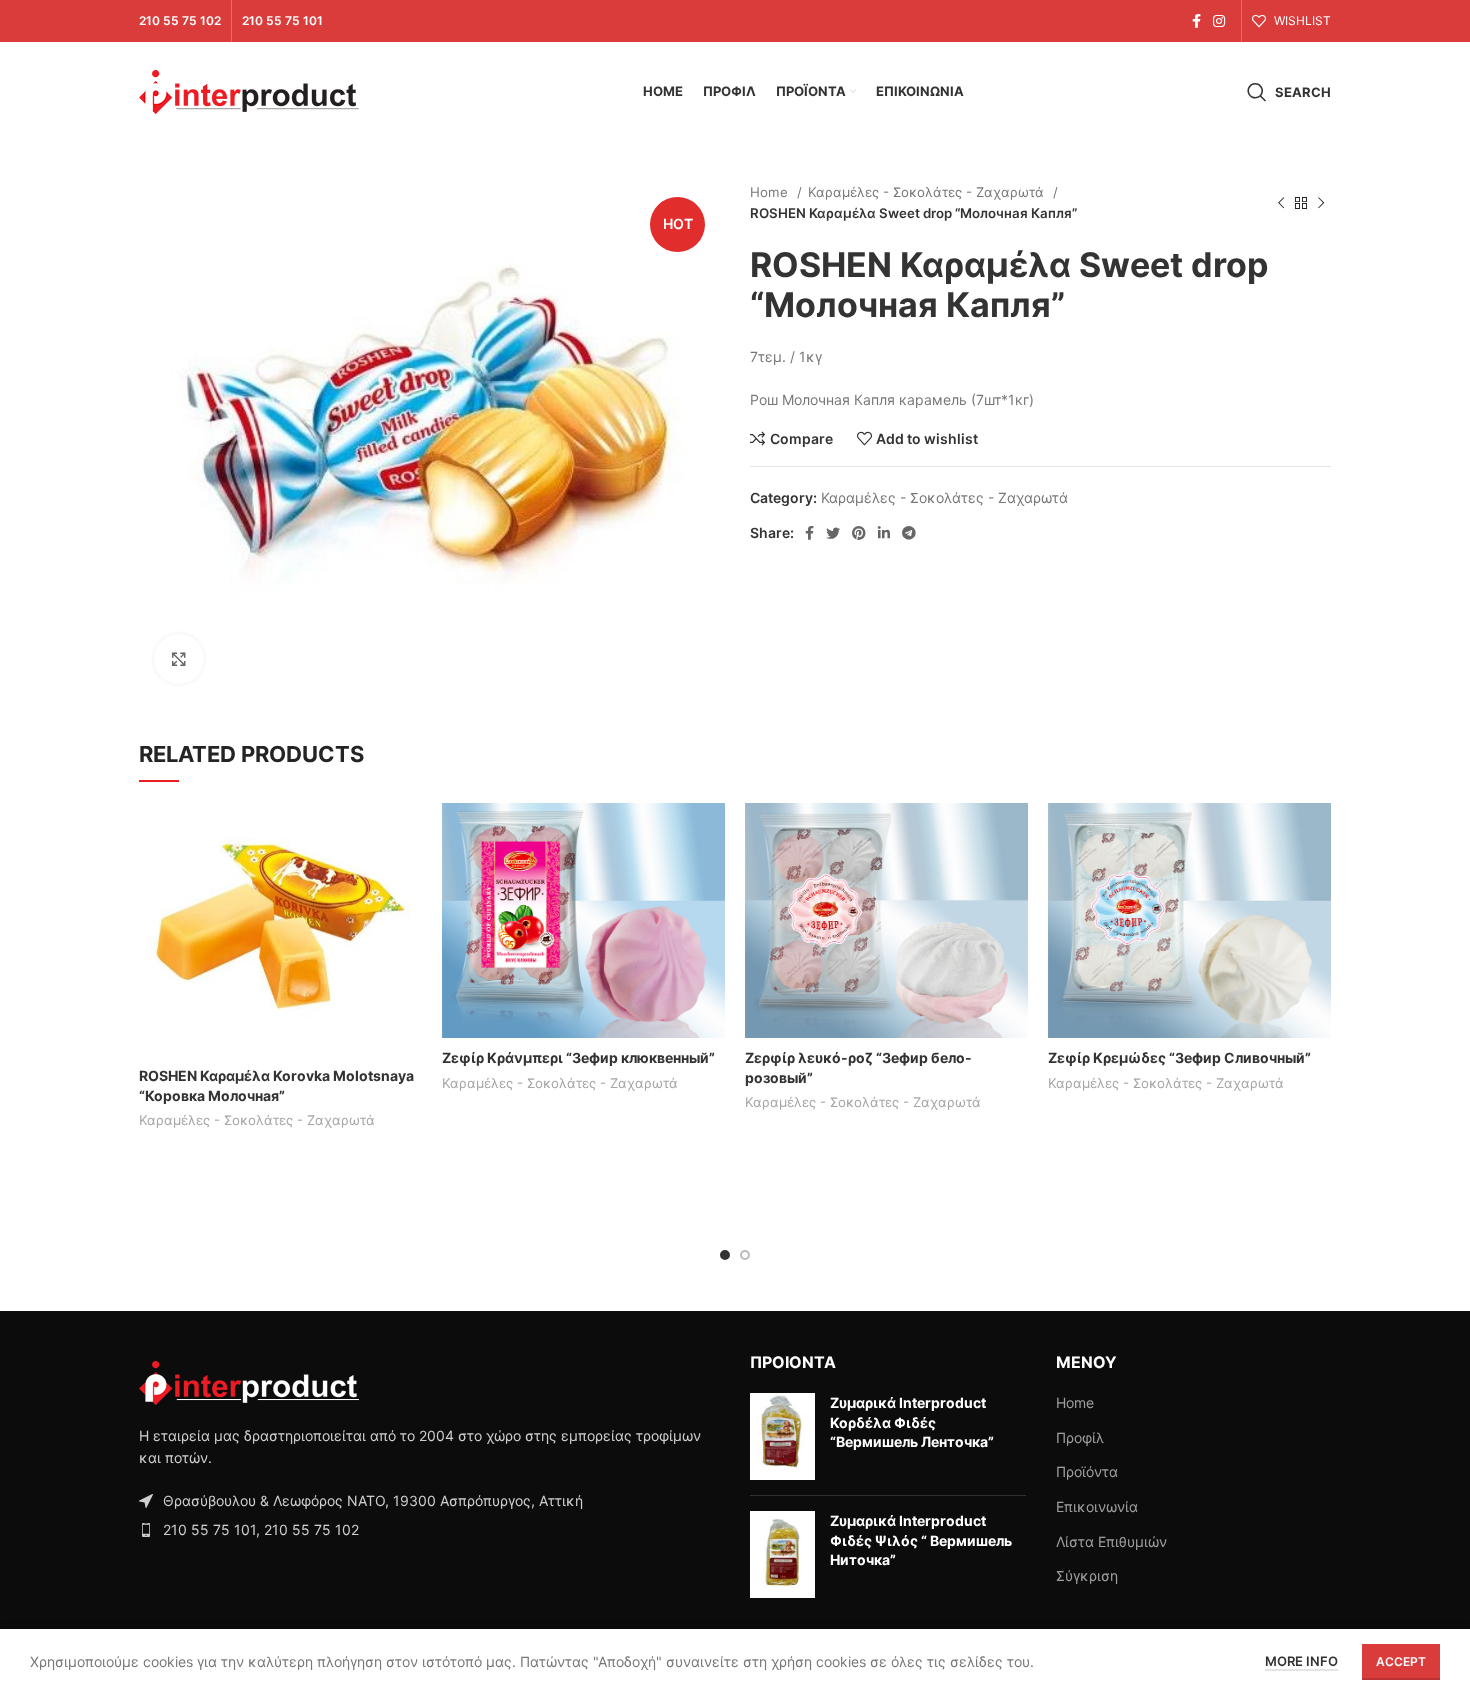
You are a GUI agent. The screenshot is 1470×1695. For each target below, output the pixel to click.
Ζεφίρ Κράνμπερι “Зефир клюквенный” (578, 1057)
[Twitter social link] (833, 533)
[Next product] (1321, 203)
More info (1301, 1661)
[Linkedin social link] (884, 533)
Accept (1401, 1661)
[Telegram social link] (909, 533)
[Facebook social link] (1196, 21)
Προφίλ (1080, 1437)
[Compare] (407, 835)
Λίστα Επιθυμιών (1111, 1541)
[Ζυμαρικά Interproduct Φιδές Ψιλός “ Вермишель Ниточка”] (782, 1554)
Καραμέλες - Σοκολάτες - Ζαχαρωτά (928, 192)
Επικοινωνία (1097, 1506)
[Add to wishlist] (407, 925)
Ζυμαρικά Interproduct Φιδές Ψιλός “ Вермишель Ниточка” (921, 1540)
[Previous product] (1281, 203)
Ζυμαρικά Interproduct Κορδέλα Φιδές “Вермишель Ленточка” (912, 1422)
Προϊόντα (1087, 1471)
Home (771, 192)
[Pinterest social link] (859, 533)
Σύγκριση (1087, 1575)
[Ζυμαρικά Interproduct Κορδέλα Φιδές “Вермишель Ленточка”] (782, 1436)
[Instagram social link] (1219, 21)
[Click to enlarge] (179, 659)
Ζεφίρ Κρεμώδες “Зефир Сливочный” (1179, 1057)
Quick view (407, 880)
